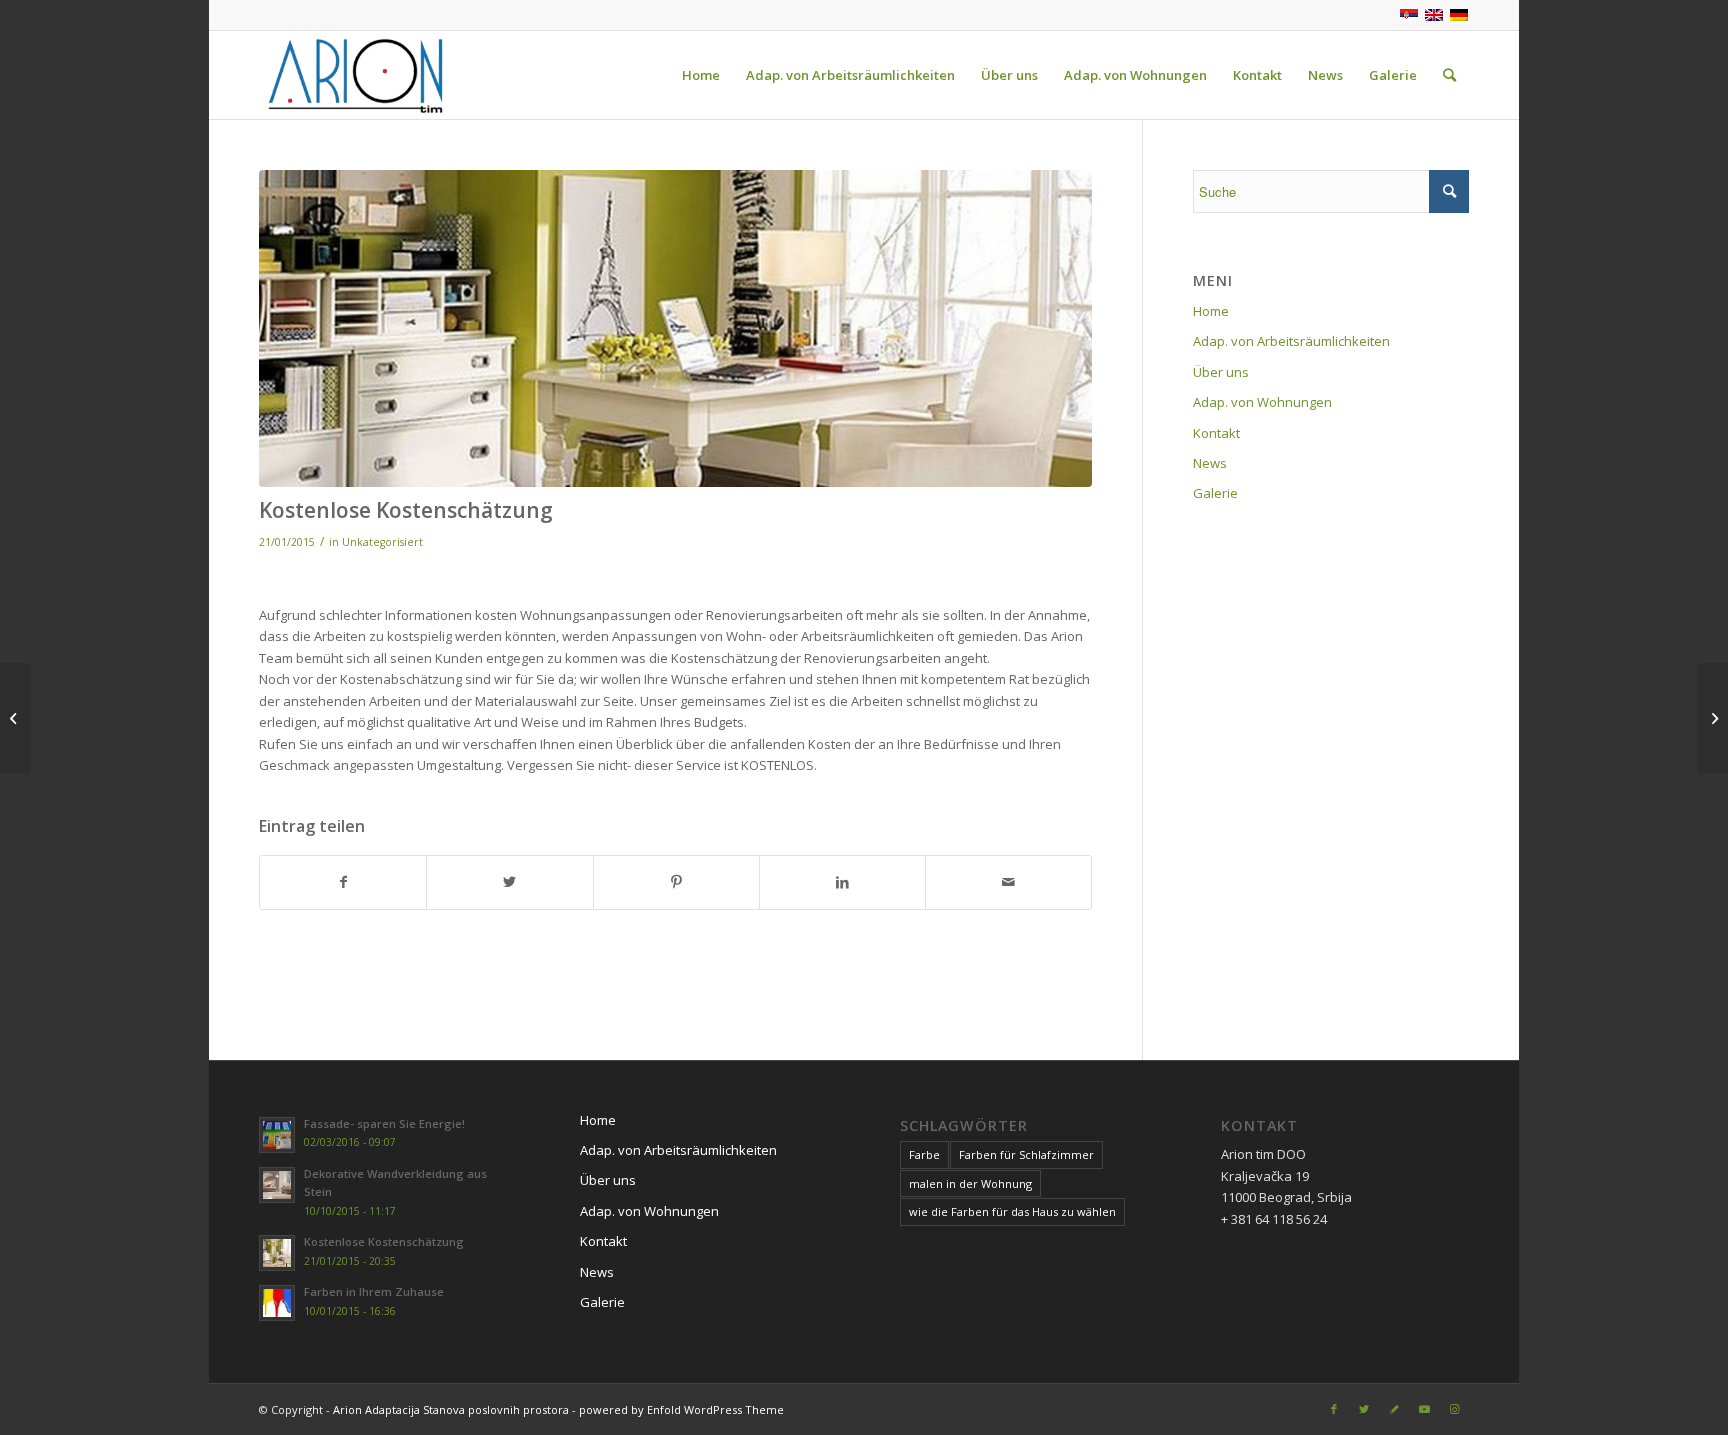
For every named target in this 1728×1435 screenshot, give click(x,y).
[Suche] (1449, 75)
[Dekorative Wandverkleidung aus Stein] (1712, 718)
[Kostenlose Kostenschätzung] (675, 328)
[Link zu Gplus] (1394, 1409)
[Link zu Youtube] (1424, 1409)
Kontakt (1216, 433)
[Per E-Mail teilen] (1008, 882)
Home (1211, 311)
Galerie (1215, 493)
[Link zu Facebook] (1334, 1409)
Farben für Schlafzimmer (1026, 1154)
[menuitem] (701, 75)
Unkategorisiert (382, 542)
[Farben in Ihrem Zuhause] (15, 718)
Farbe (924, 1154)
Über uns (1221, 372)
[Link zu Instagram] (1454, 1409)
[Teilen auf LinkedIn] (842, 882)
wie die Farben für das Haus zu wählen (1012, 1211)
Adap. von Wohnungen (1262, 402)
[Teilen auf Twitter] (509, 882)
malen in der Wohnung (970, 1183)
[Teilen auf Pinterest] (676, 882)
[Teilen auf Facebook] (343, 882)
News (1210, 463)
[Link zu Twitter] (1364, 1409)
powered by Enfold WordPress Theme (681, 1409)
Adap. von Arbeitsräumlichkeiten (1291, 341)
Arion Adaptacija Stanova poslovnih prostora (451, 1409)
